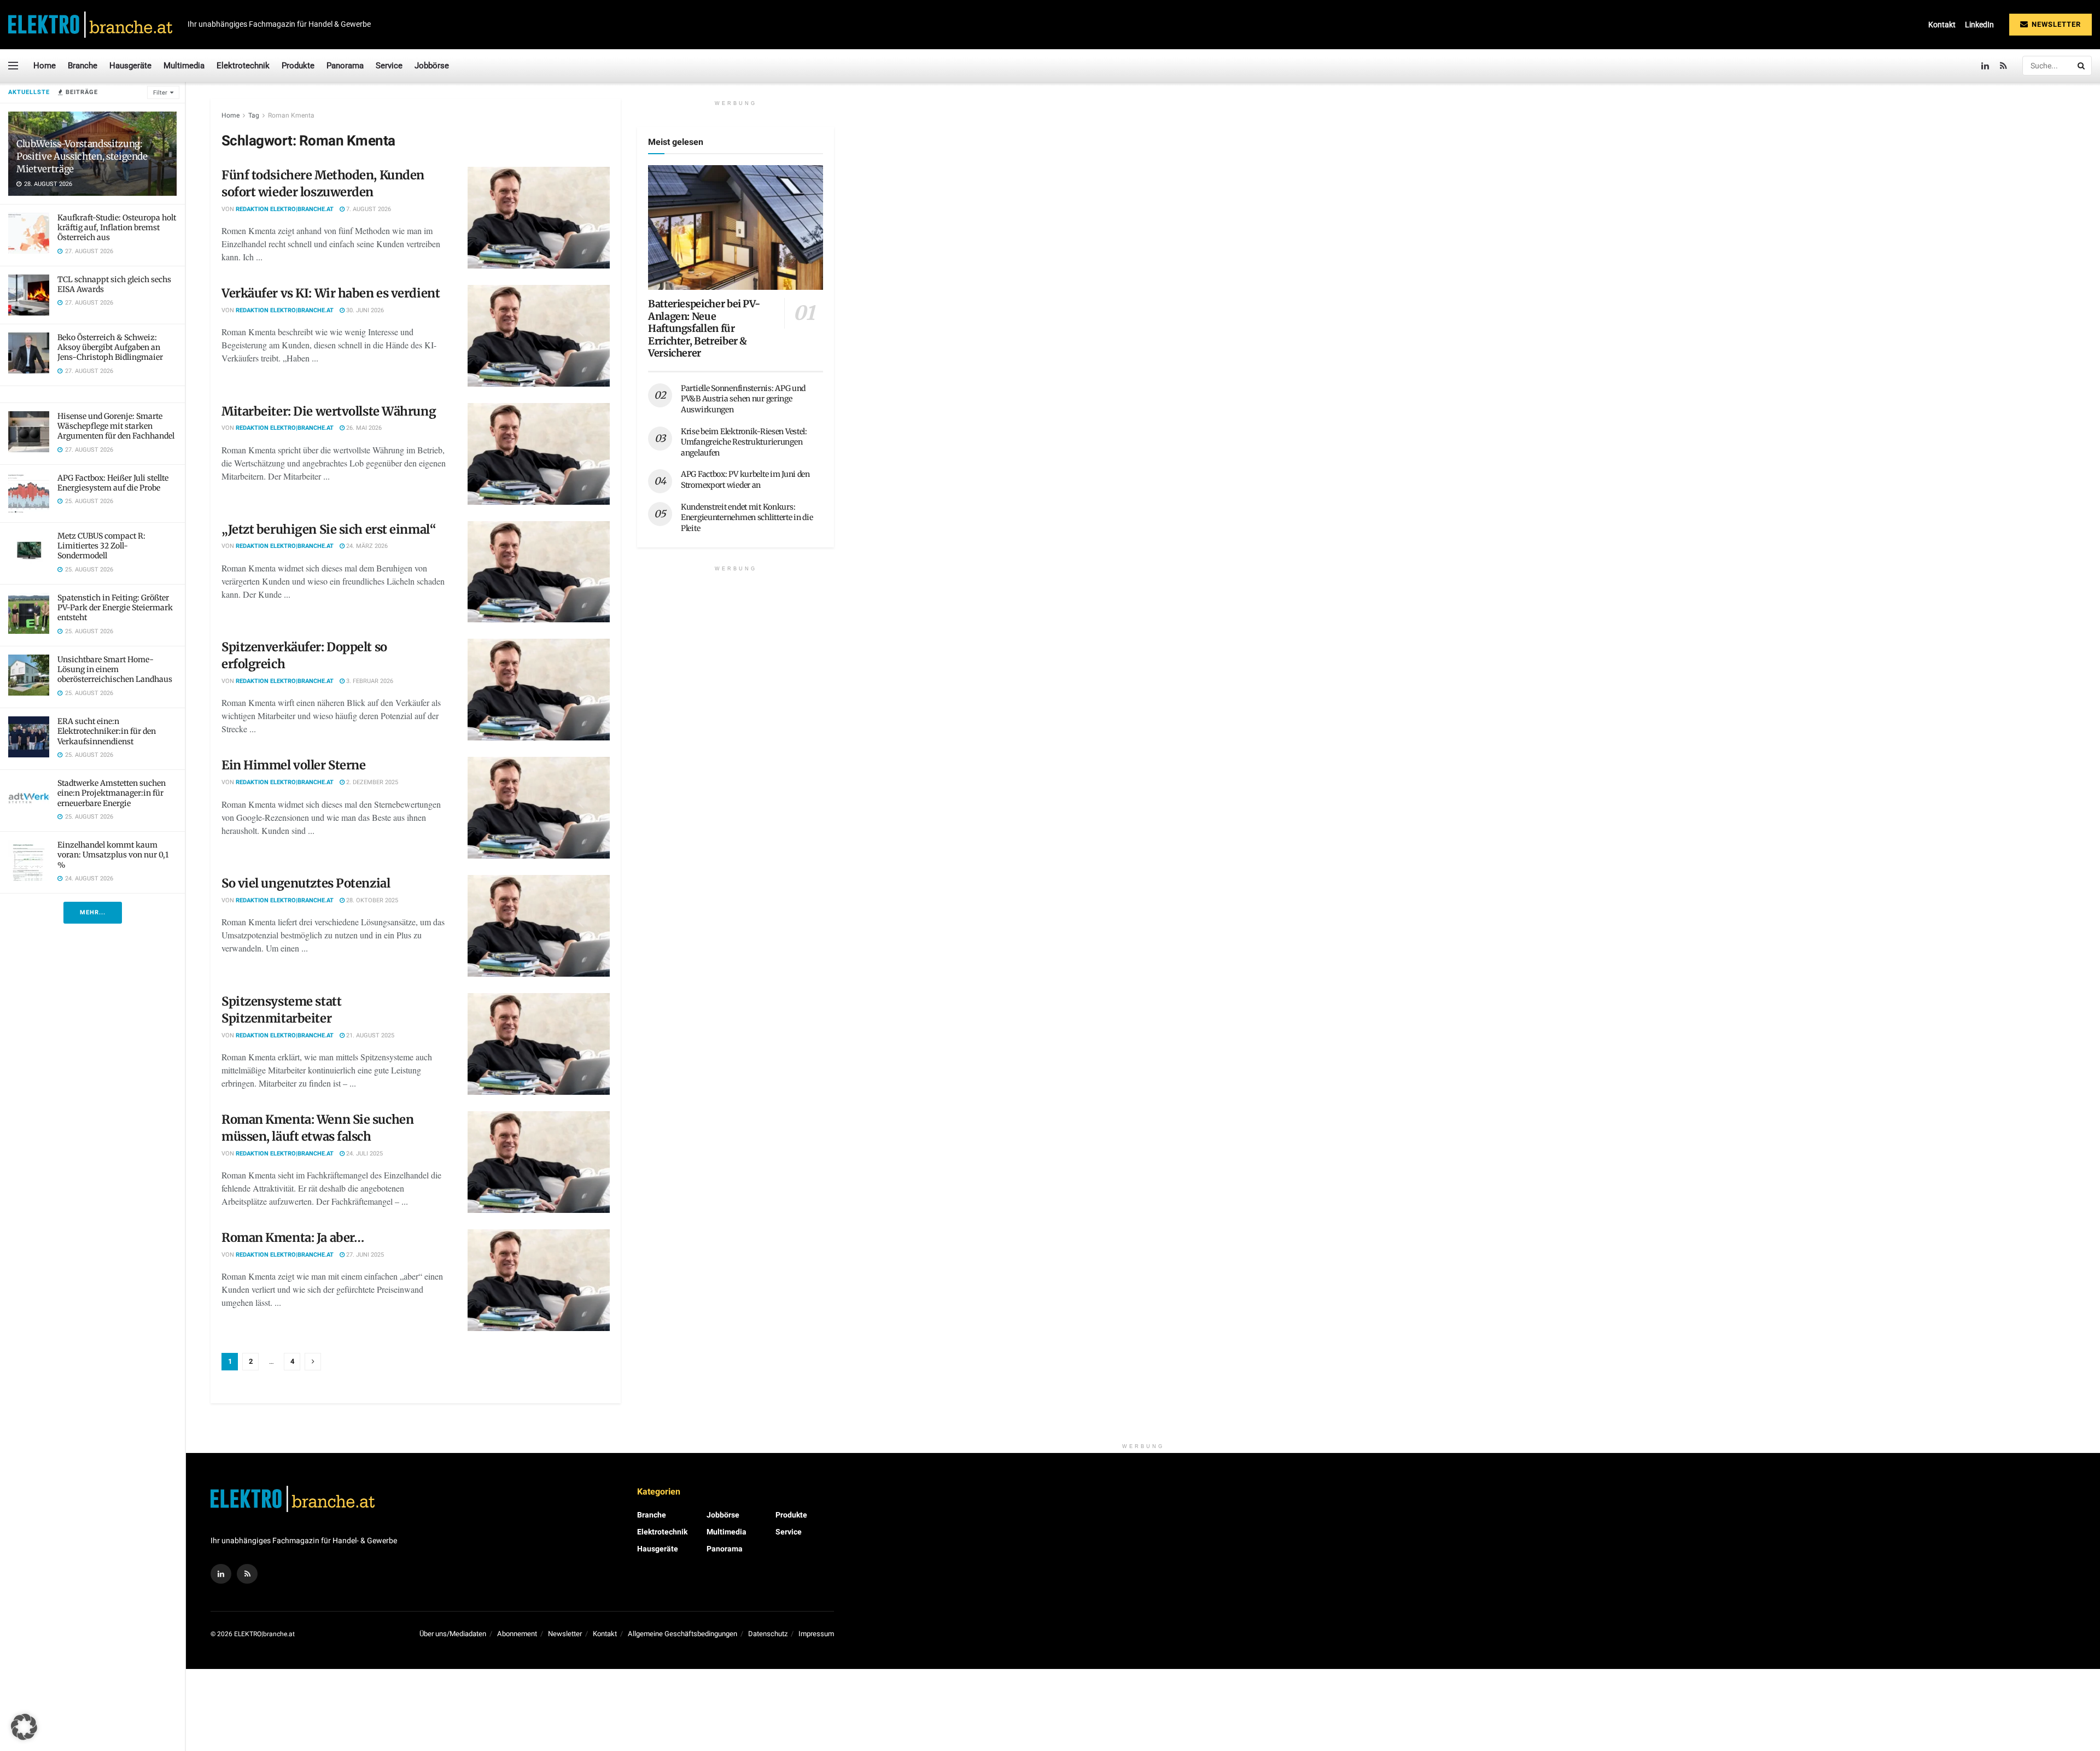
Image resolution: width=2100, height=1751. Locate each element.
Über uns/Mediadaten (453, 1634)
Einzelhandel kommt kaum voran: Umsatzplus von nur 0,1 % (113, 855)
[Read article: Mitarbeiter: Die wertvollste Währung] (539, 454)
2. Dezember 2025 (371, 782)
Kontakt (1942, 25)
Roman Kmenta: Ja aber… (293, 1238)
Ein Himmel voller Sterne (293, 765)
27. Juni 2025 (364, 1255)
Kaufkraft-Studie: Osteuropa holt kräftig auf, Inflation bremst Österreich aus (117, 227)
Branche (83, 66)
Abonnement (517, 1634)
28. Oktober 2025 (371, 900)
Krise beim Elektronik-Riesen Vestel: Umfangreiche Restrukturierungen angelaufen (744, 442)
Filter (160, 93)
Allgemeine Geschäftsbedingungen (682, 1634)
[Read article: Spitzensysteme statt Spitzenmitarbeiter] (539, 1044)
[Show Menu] (13, 66)
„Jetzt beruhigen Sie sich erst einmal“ (330, 529)
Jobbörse (432, 66)
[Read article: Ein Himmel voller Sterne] (539, 808)
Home (45, 66)
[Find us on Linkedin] (221, 1574)
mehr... (93, 912)
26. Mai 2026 (363, 428)
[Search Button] (2082, 66)
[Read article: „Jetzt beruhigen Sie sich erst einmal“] (539, 572)
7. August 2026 (368, 209)
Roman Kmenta (291, 115)
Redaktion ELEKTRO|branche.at (285, 209)
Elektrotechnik (243, 66)
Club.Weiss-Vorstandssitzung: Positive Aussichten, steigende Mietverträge (82, 156)
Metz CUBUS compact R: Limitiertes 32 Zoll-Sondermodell (101, 546)
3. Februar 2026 (369, 681)
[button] (24, 1727)
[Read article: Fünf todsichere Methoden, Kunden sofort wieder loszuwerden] (539, 218)
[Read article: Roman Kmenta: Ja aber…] (539, 1280)
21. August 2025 (369, 1035)
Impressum (816, 1634)
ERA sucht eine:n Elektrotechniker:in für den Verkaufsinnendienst (107, 731)
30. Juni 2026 (364, 310)
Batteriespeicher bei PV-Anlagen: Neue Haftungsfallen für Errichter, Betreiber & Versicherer (704, 328)
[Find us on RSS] (2003, 66)
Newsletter (2055, 24)
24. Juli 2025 (364, 1154)
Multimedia (184, 66)
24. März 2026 (366, 546)
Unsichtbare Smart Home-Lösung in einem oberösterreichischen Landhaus (115, 669)
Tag (254, 115)
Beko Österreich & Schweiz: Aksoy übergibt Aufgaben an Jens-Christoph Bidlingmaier (110, 347)
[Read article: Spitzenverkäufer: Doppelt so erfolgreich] (539, 690)
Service (389, 66)
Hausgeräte (130, 66)
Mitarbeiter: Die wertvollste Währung (329, 411)
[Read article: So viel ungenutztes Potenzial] (539, 926)
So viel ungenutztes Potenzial (306, 883)
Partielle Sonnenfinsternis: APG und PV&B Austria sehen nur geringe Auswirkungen (743, 399)
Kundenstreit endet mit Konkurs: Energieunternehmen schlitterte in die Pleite (747, 518)
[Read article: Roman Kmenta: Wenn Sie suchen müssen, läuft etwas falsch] (539, 1162)
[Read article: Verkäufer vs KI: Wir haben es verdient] (539, 336)
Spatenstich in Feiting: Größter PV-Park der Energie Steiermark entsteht (115, 608)
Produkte (298, 66)
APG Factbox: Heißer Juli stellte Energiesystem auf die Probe (113, 483)
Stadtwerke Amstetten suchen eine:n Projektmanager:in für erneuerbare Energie (112, 793)
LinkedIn (1979, 25)
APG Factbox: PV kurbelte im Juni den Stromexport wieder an (745, 480)
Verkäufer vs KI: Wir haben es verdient (331, 293)
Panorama (345, 66)
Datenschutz (768, 1634)
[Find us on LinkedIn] (1985, 66)
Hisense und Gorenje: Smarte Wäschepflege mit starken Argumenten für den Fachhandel (116, 426)
